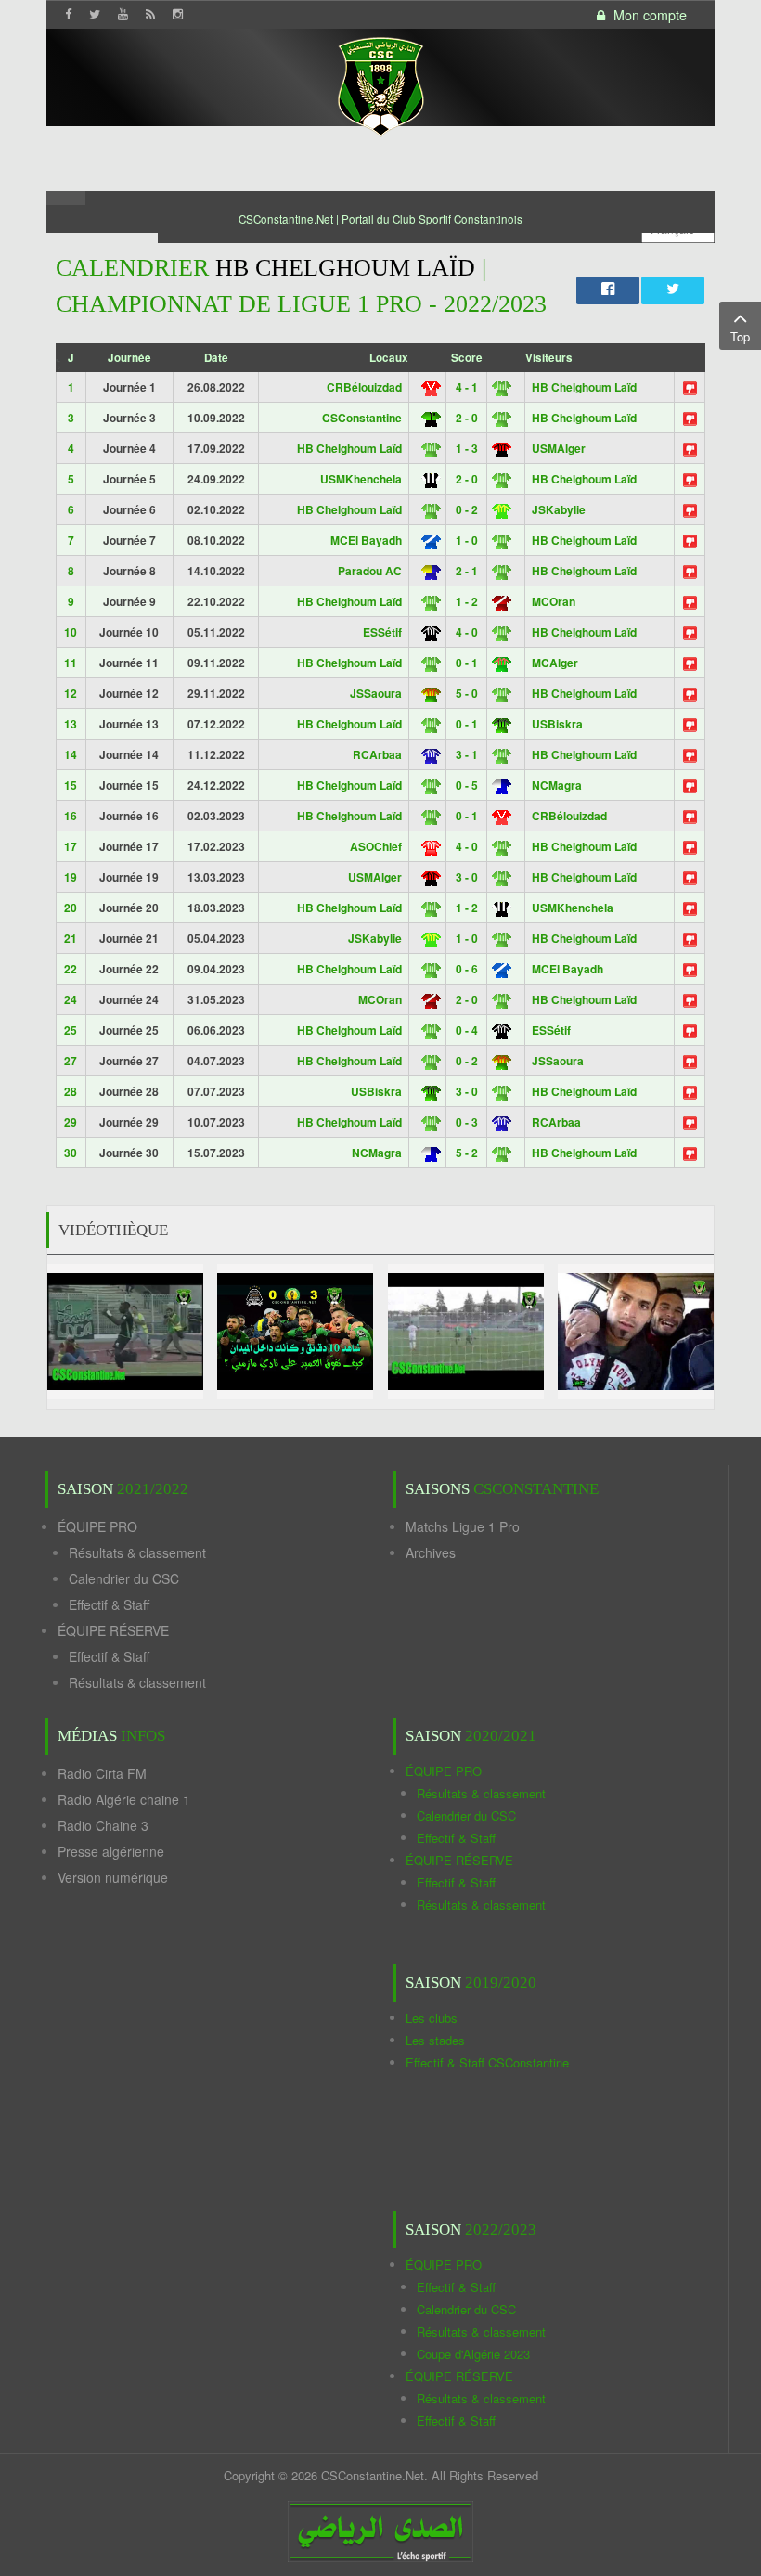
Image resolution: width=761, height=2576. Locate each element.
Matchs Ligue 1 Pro (463, 1526)
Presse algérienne (111, 1851)
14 (71, 754)
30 (71, 1153)
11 (71, 663)
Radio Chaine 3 (103, 1825)
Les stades (435, 2040)
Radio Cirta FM (102, 1773)
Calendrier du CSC (124, 1578)
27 (71, 1061)
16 (71, 816)
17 (71, 846)
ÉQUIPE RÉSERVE (113, 1630)
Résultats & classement (137, 1552)
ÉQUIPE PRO (97, 1526)
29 (71, 1122)
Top (740, 336)
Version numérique (113, 1877)
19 (71, 877)
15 (71, 785)
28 (71, 1091)
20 (71, 908)
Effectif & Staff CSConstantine (487, 2062)
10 (71, 632)
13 (71, 724)
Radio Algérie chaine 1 (124, 1799)
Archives (431, 1552)
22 (71, 969)
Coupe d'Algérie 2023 (473, 2354)
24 (71, 999)
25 (71, 1030)
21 (71, 938)
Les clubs (432, 2018)
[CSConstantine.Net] (380, 84)
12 (71, 693)
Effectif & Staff (109, 1604)
